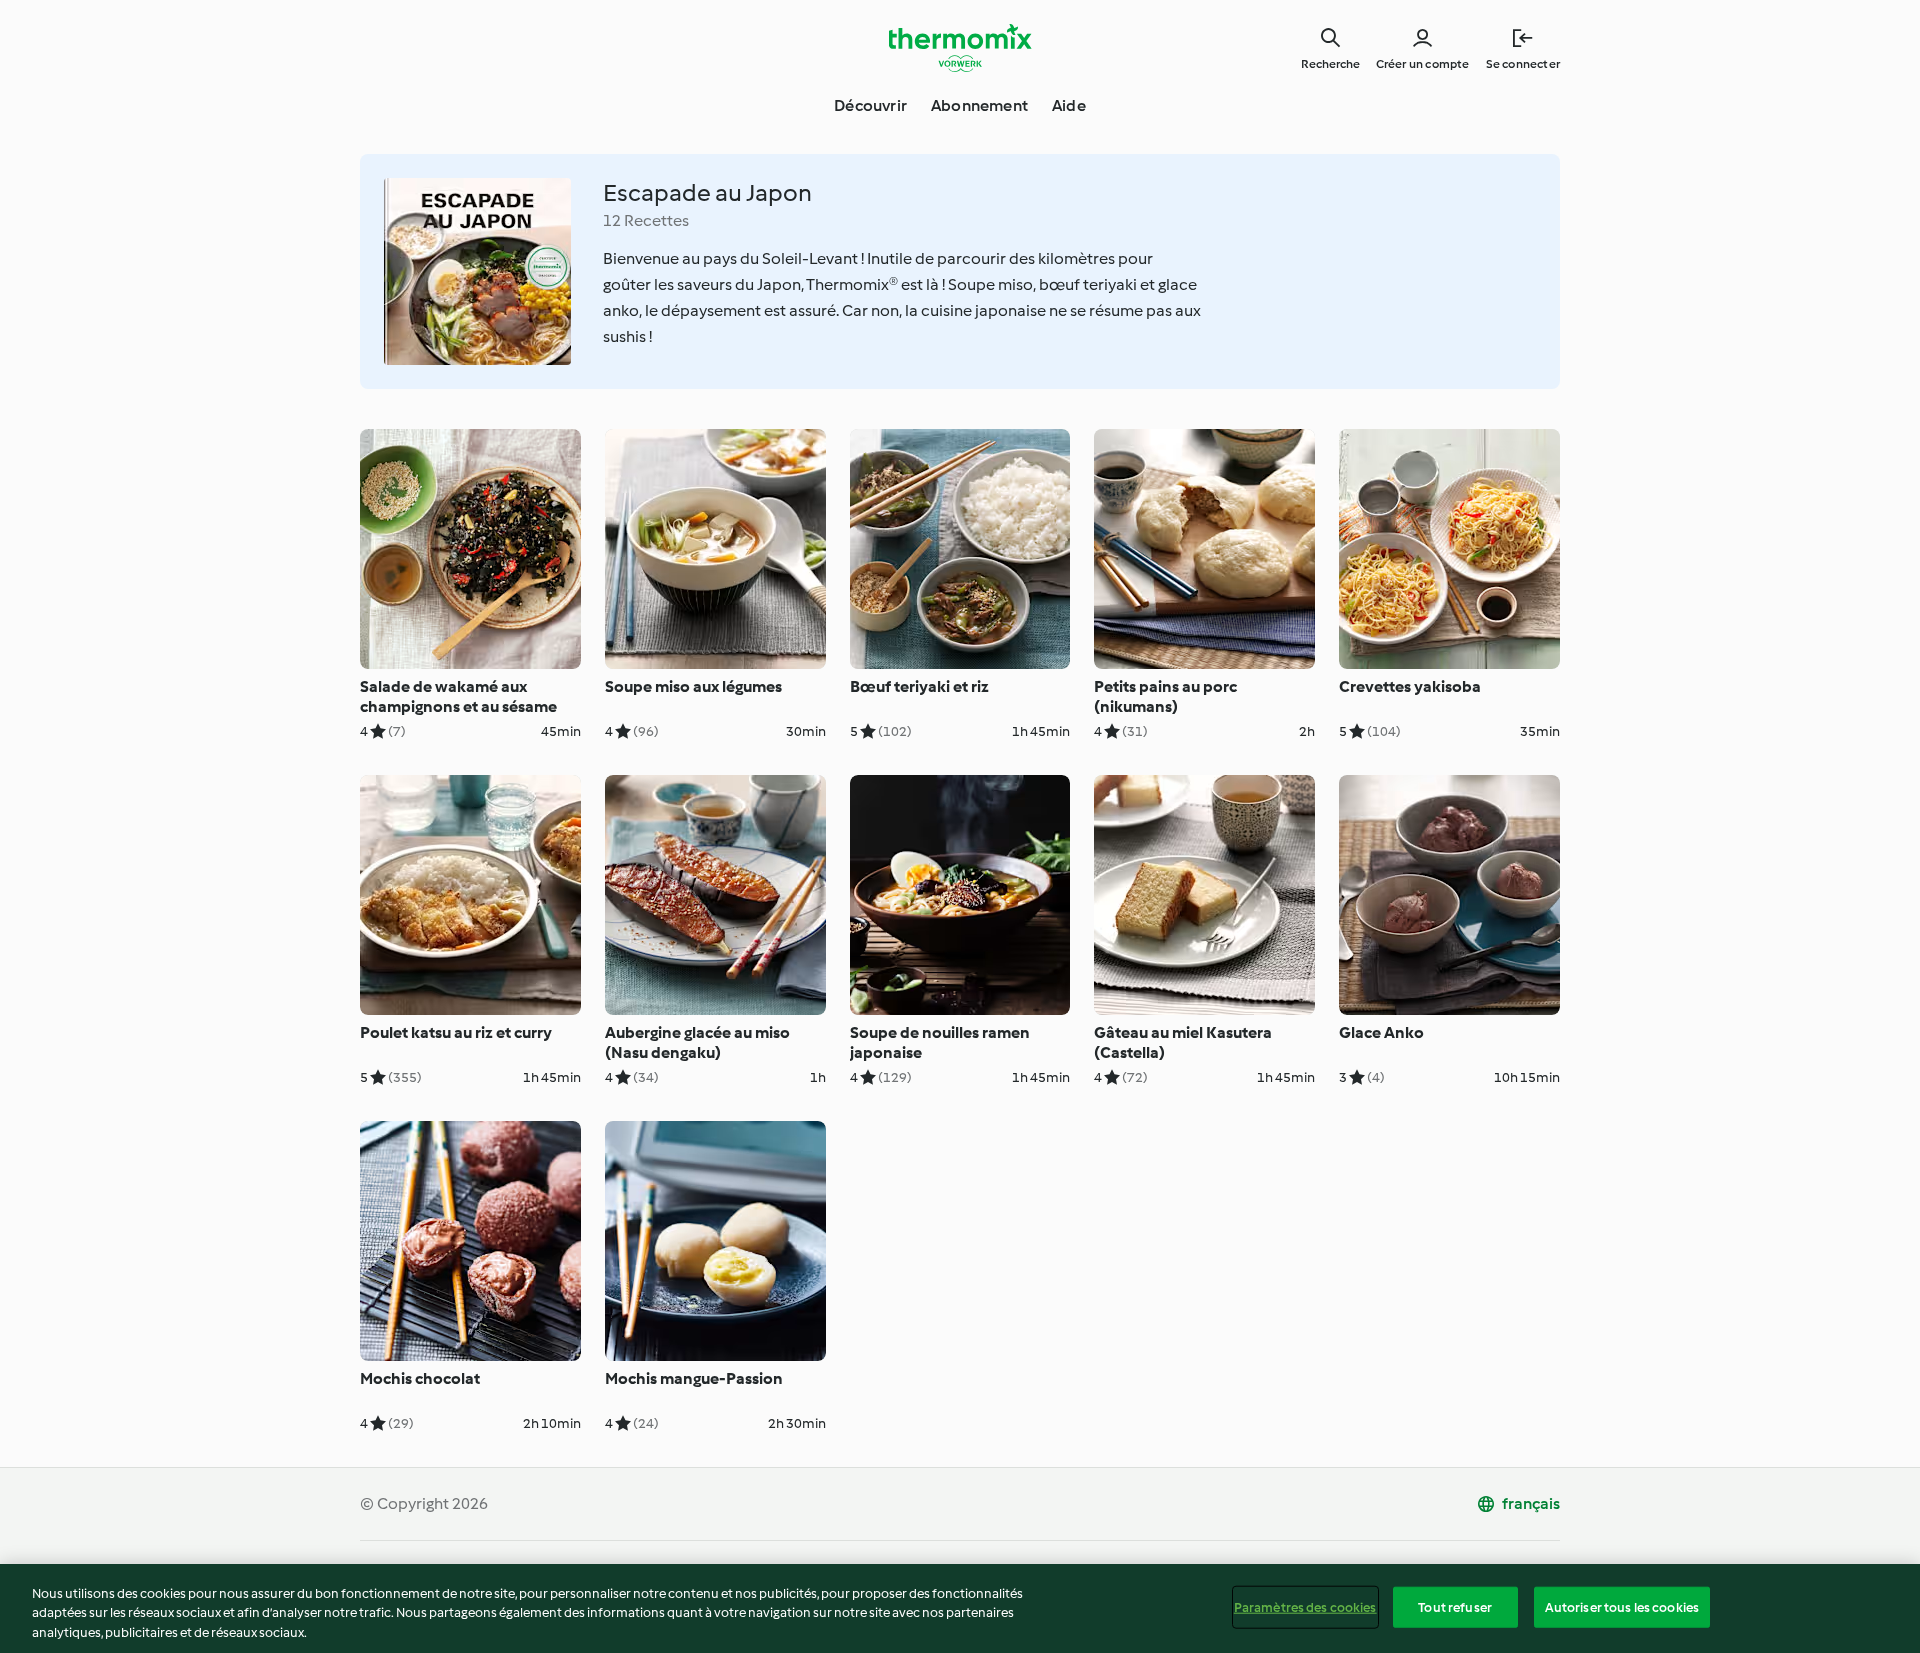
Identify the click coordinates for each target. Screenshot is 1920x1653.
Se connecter (1523, 64)
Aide (1069, 105)
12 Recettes (646, 220)
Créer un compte (1423, 64)
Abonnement (979, 105)
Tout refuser (1455, 1606)
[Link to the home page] (960, 48)
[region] (960, 1608)
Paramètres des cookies (1305, 1606)
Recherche (1330, 64)
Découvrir (870, 105)
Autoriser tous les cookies (1622, 1606)
